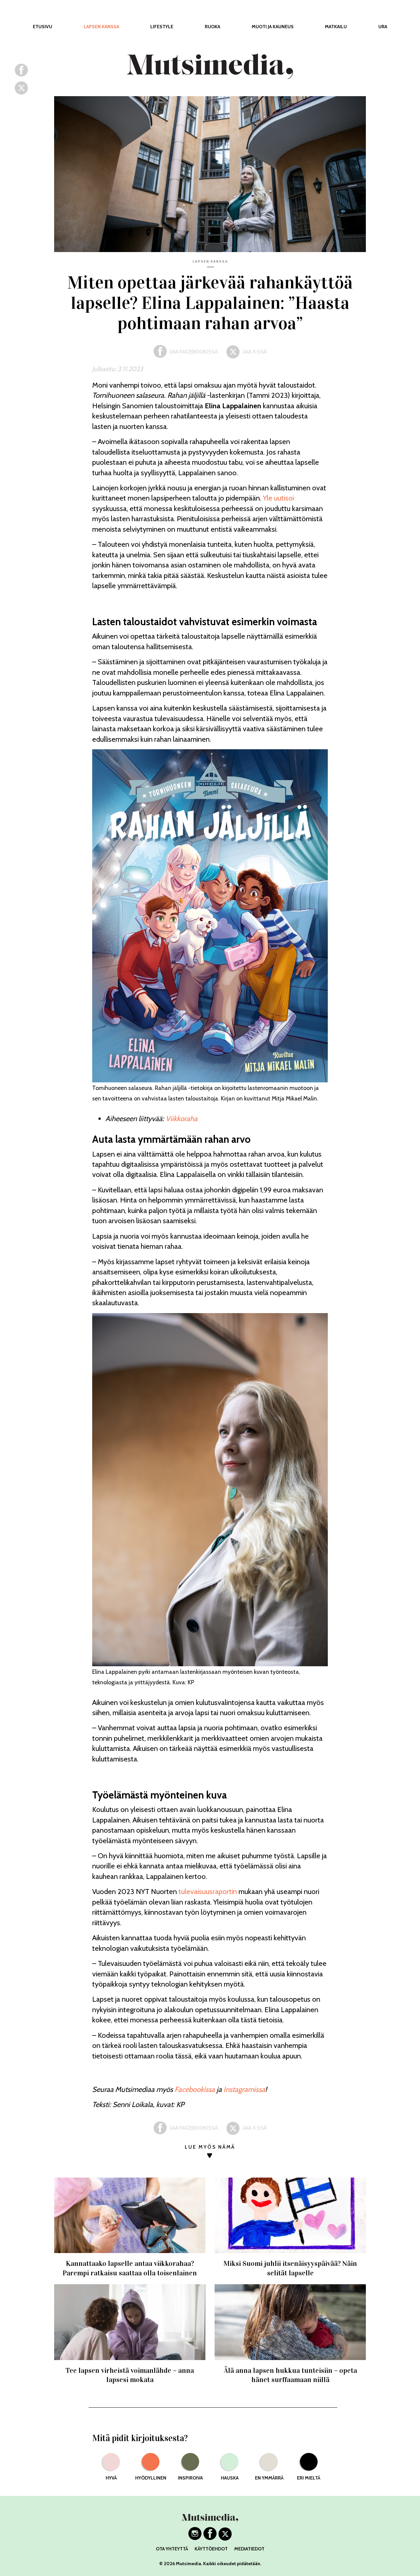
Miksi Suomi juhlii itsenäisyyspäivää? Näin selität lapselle (290, 2268)
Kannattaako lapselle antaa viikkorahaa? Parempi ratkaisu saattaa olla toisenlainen (130, 2268)
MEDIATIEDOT (249, 2549)
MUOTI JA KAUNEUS (273, 27)
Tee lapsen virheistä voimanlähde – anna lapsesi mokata (130, 2375)
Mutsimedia (189, 2564)
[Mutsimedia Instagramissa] (195, 2538)
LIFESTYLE (162, 27)
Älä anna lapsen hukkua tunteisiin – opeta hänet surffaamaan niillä (290, 2375)
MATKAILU (336, 27)
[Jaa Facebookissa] (21, 74)
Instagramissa (244, 2089)
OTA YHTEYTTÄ (172, 2549)
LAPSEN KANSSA (101, 27)
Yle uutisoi (278, 498)
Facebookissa (195, 2089)
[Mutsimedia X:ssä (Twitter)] (225, 2538)
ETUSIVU (42, 27)
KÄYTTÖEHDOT (211, 2549)
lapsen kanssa (210, 261)
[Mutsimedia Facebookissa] (210, 2538)
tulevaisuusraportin (208, 1892)
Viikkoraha (182, 1119)
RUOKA (212, 27)
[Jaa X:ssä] (21, 92)
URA (383, 27)
